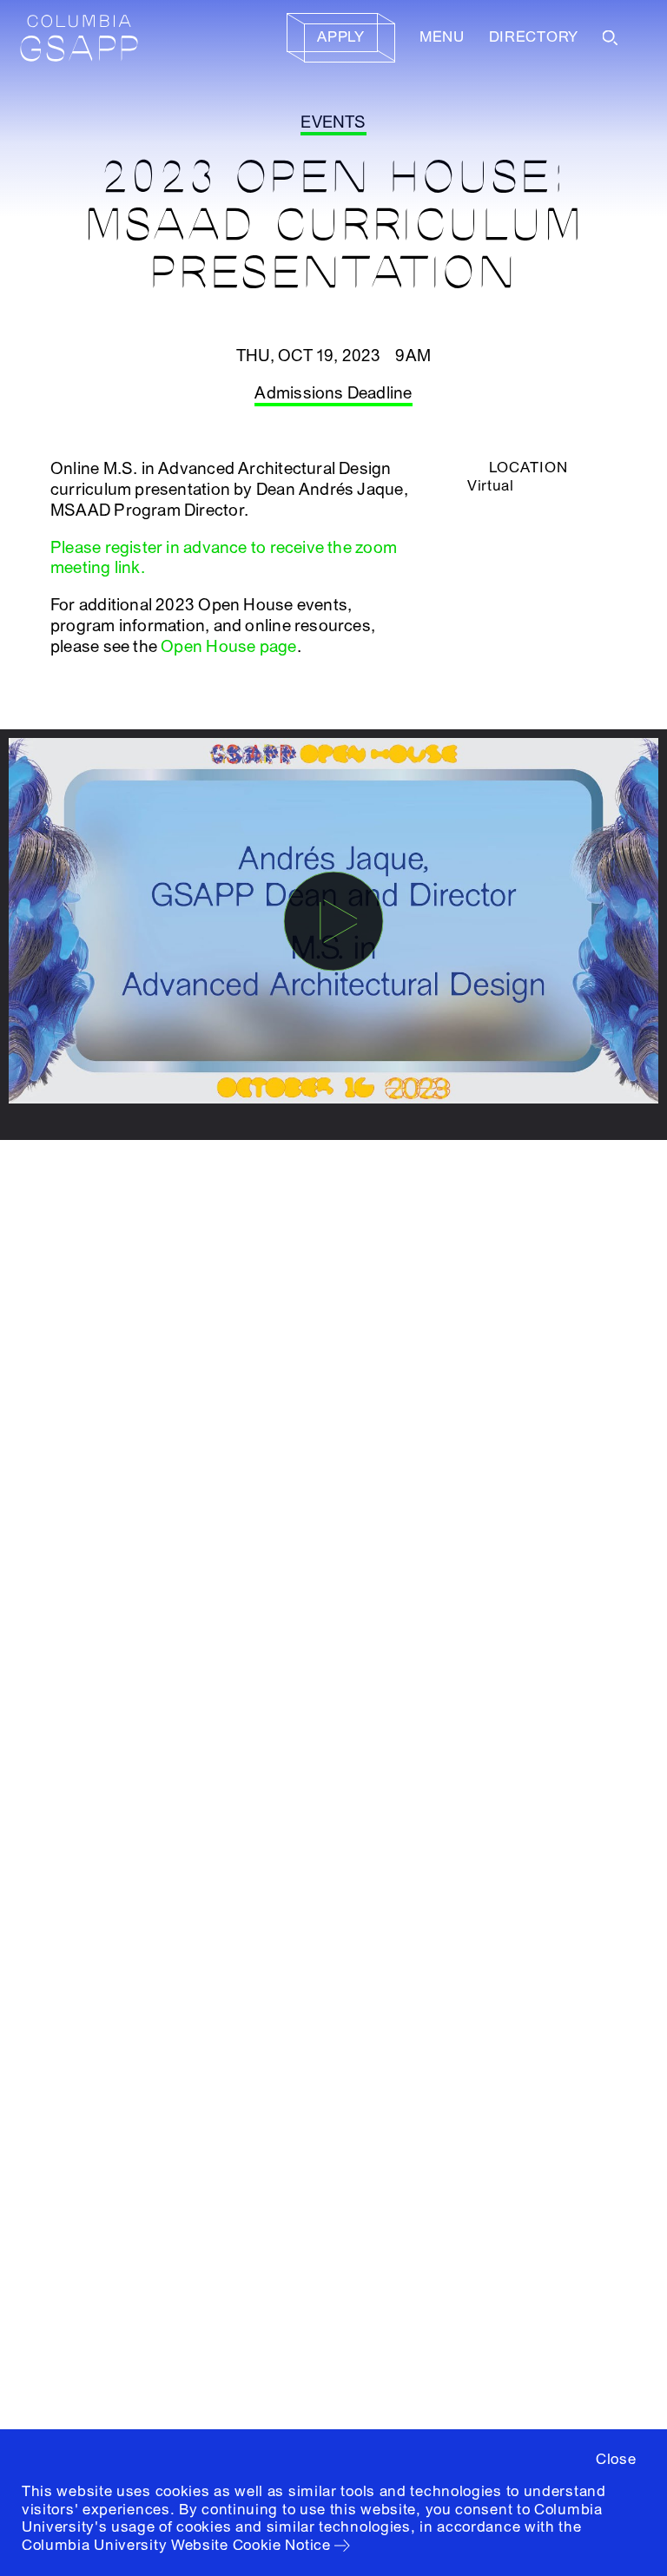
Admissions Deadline (333, 393)
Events (333, 122)
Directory (534, 37)
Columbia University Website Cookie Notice (176, 2545)
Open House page (228, 647)
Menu (442, 37)
